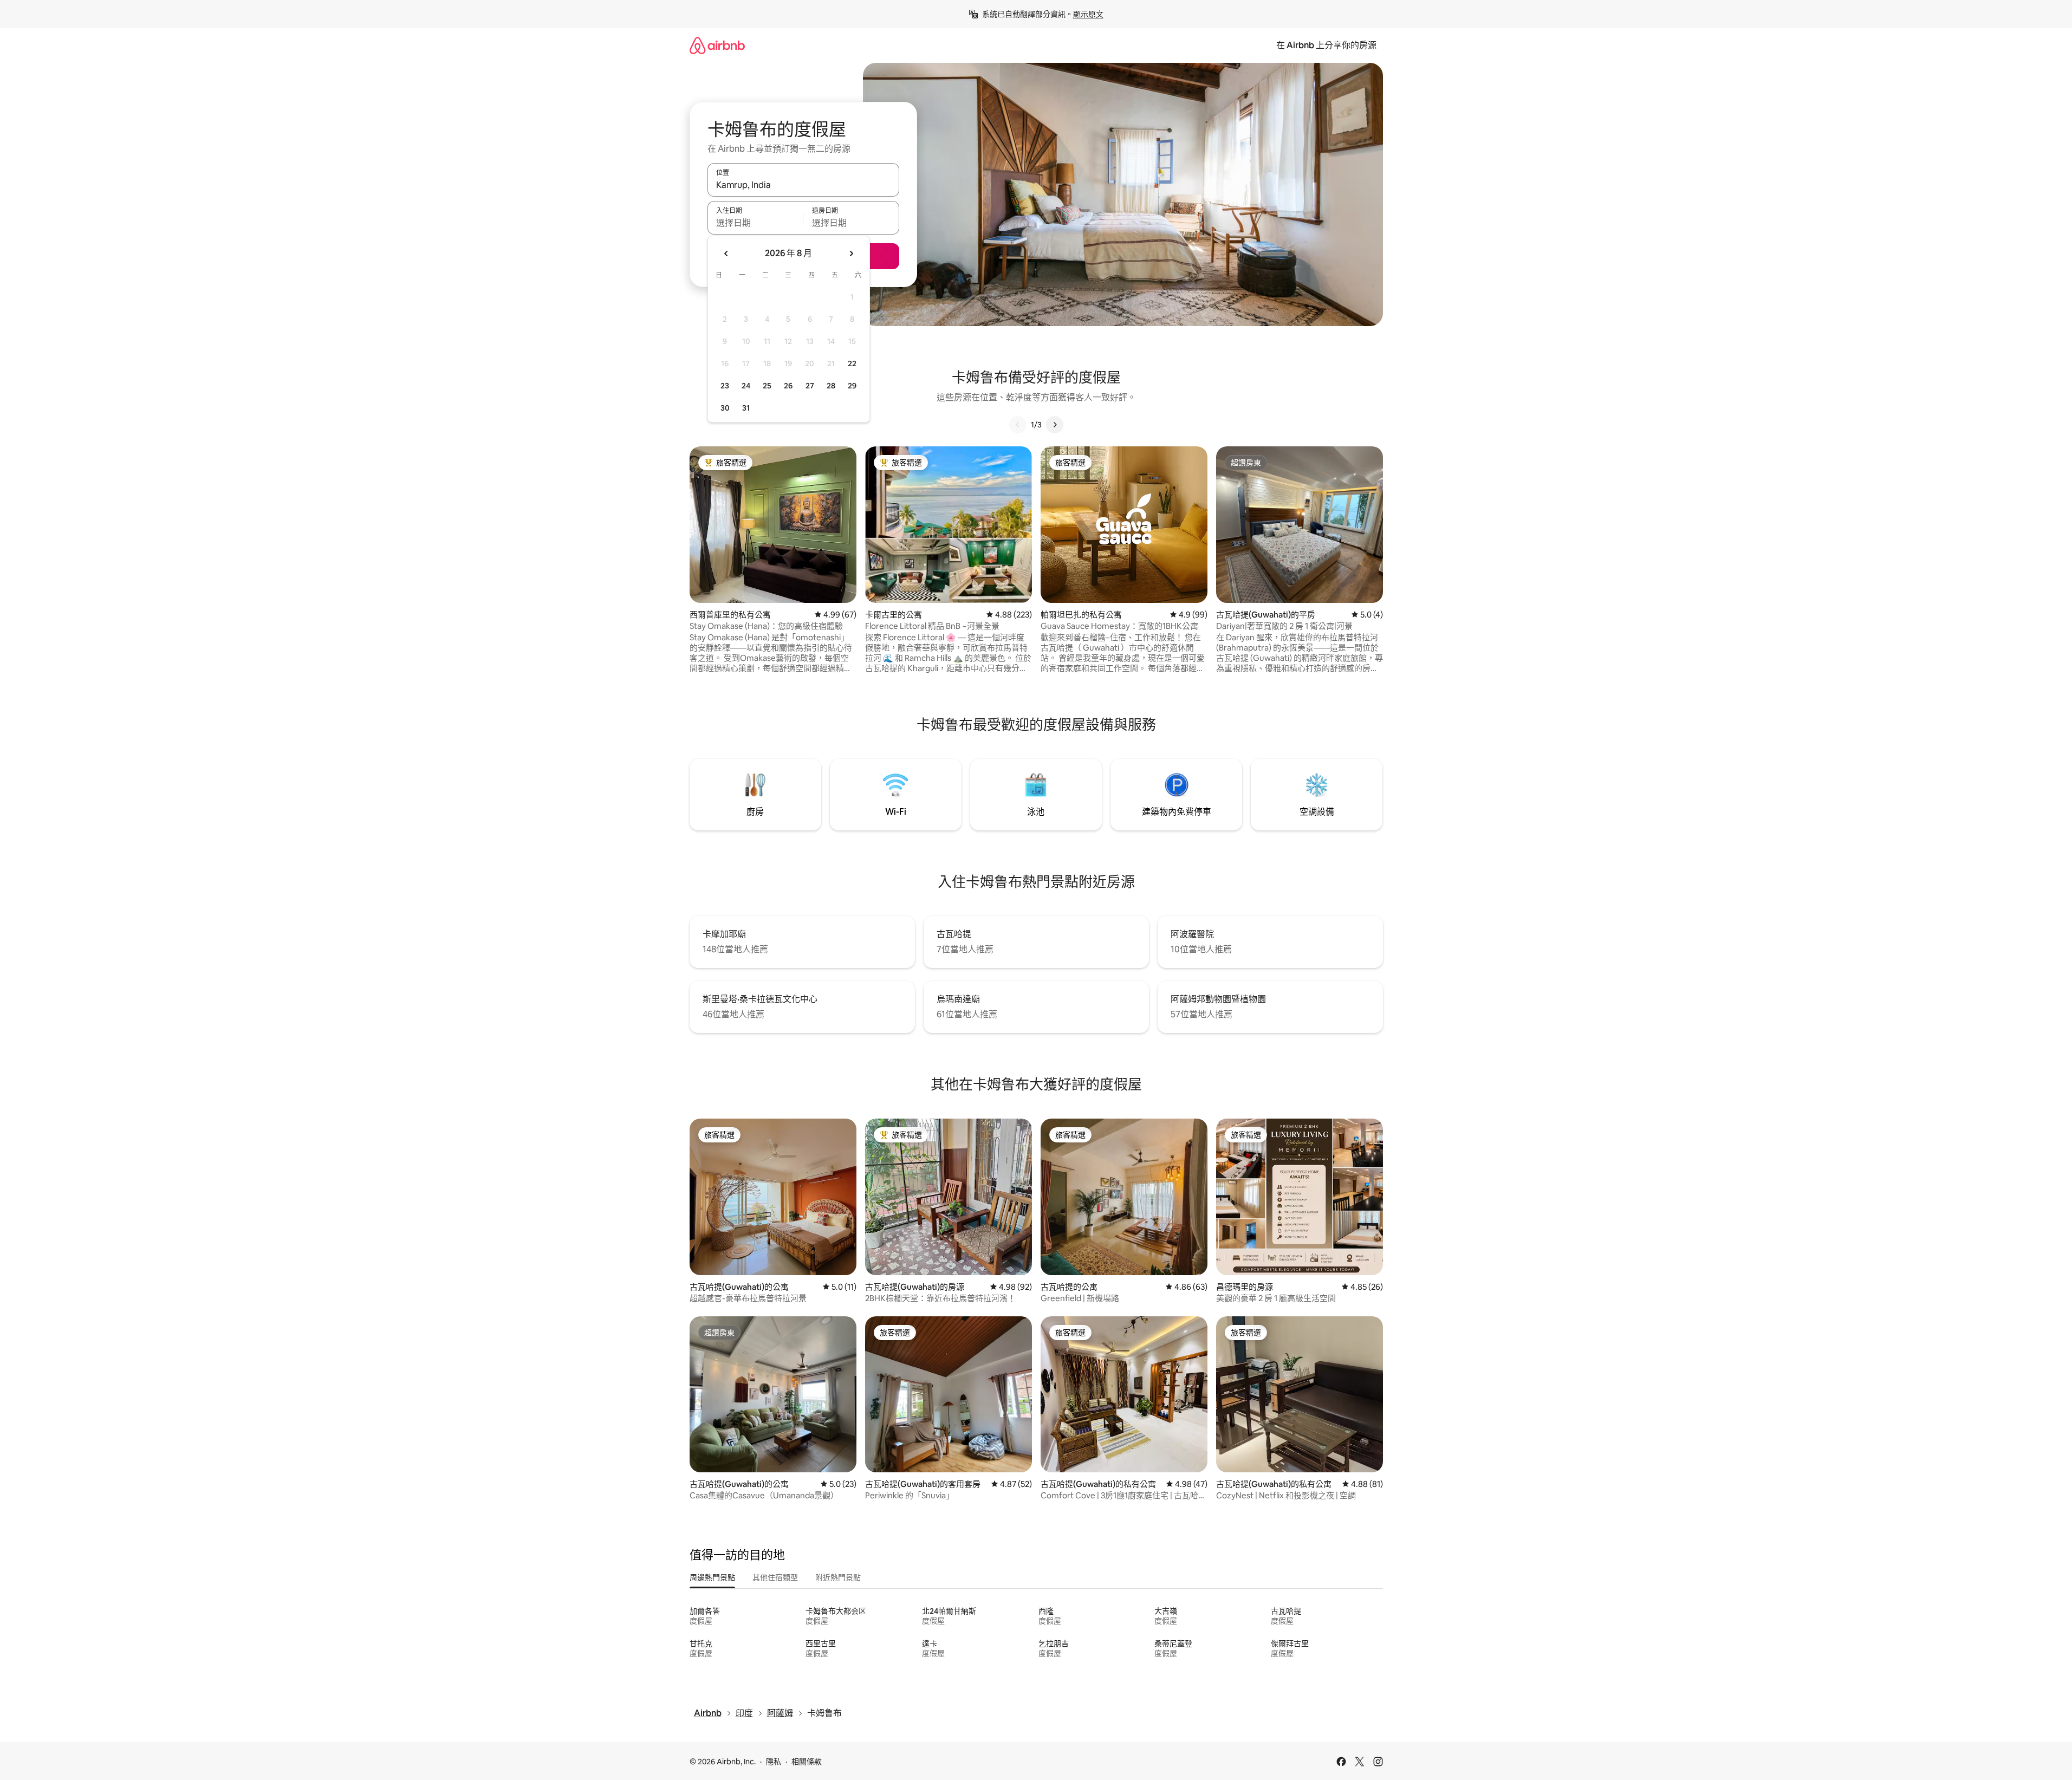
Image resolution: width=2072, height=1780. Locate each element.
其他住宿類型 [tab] (775, 1577)
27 (810, 386)
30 (725, 408)
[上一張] (1018, 425)
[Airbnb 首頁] (717, 45)
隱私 (774, 1762)
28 (831, 386)
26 (788, 386)
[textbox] (755, 223)
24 (746, 386)
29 (852, 386)
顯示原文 (1088, 14)
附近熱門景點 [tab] (838, 1577)
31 (746, 408)
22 (852, 363)
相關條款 (807, 1762)
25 (767, 386)
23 (725, 386)
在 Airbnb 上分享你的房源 (1326, 45)
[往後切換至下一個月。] (851, 254)
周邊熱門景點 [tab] (712, 1577)
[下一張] (1055, 425)
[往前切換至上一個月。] (726, 254)
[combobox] (803, 185)
